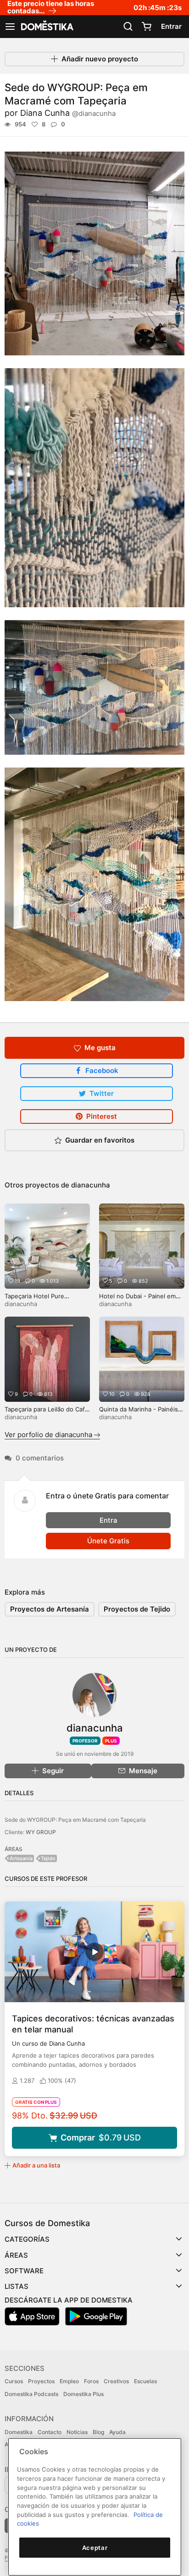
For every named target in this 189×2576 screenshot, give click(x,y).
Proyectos (41, 2381)
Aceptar (95, 2548)
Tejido (48, 1858)
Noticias (77, 2432)
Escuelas (145, 2381)
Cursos (14, 2381)
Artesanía (21, 1858)
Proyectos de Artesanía (50, 1609)
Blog (98, 2432)
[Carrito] (146, 27)
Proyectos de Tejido (137, 1609)
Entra (108, 1520)
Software (24, 2271)
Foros (91, 2381)
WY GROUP (41, 1832)
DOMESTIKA (46, 27)
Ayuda (117, 2432)
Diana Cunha (68, 113)
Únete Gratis (108, 1541)
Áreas (16, 2255)
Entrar (171, 26)
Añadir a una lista (36, 2165)
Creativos (116, 2381)
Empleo (69, 2381)
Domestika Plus (83, 2394)
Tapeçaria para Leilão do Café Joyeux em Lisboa (47, 1413)
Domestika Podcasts (31, 2394)
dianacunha (91, 1185)
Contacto (50, 2432)
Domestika (19, 2432)
